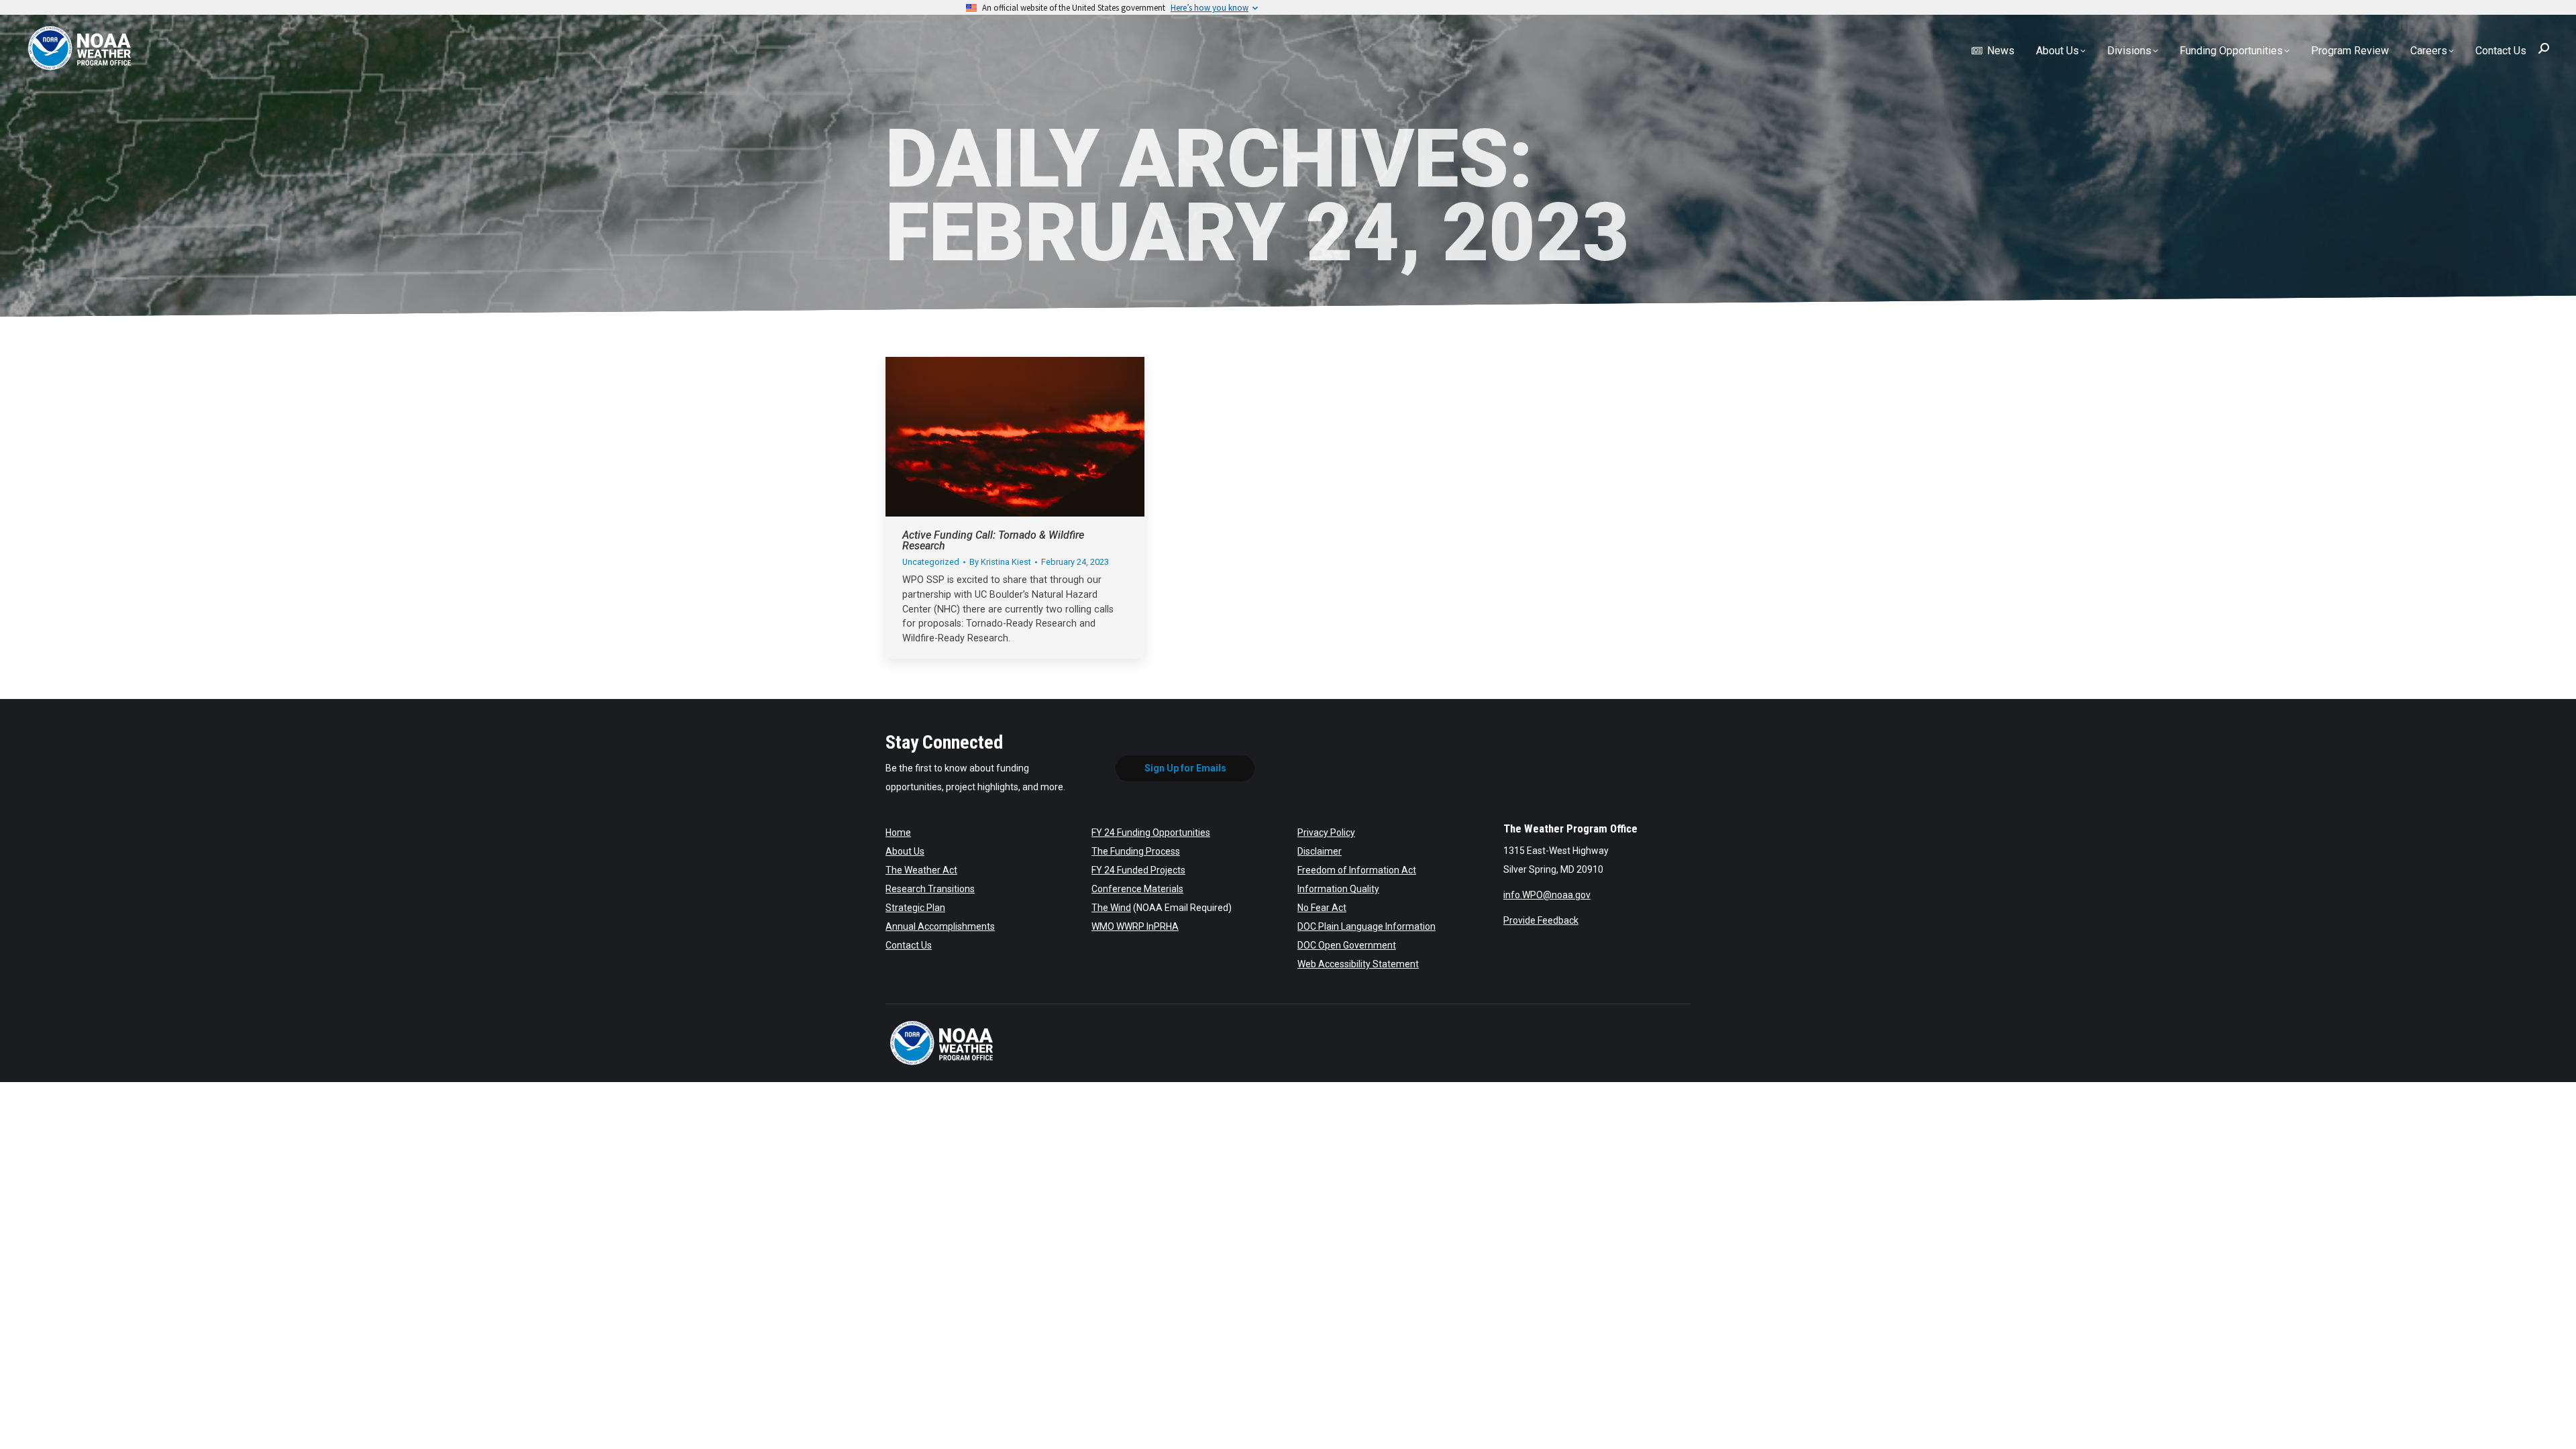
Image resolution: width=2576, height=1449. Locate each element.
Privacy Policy (1326, 833)
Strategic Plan (915, 908)
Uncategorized (931, 562)
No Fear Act (1322, 908)
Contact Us (909, 945)
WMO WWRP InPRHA (1135, 926)
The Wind (1111, 908)
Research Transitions (930, 889)
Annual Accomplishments (940, 926)
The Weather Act (921, 870)
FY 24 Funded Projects (1138, 870)
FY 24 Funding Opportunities (1151, 833)
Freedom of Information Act (1357, 870)
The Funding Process (1136, 851)
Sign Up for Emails (1185, 768)
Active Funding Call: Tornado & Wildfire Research (993, 540)
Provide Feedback (1541, 920)
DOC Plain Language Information (1366, 926)
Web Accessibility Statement (1358, 964)
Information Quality (1338, 889)
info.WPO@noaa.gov (1547, 895)
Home (898, 833)
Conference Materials (1137, 889)
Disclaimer (1320, 851)
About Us (905, 851)
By (1000, 562)
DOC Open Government (1347, 945)
